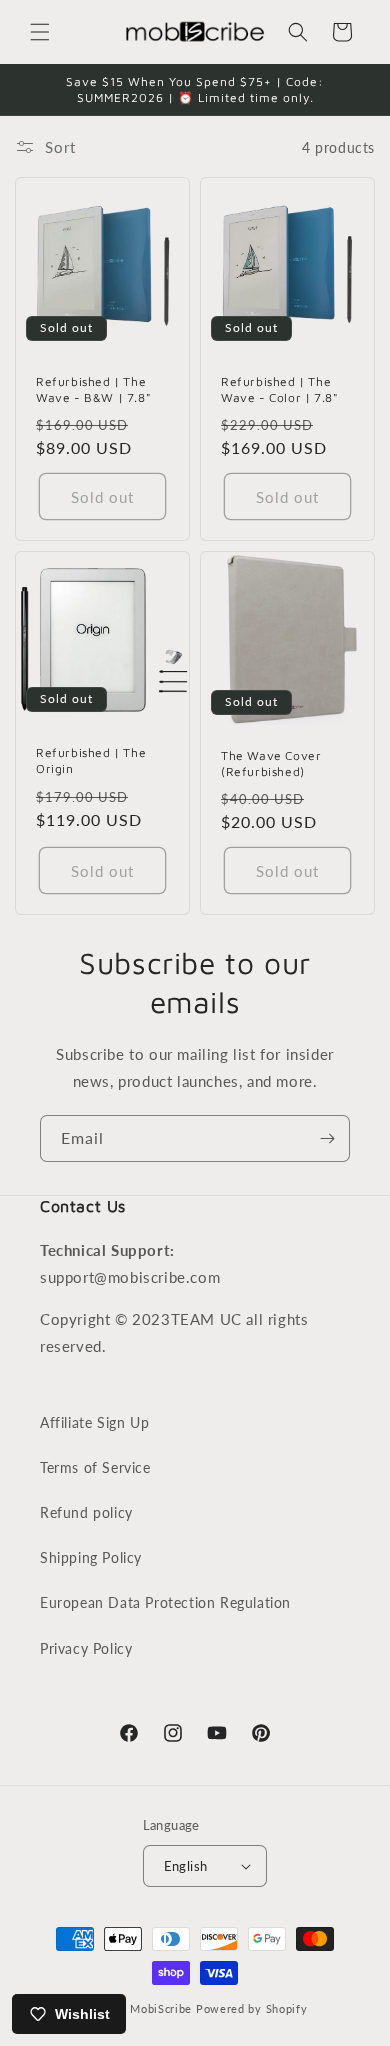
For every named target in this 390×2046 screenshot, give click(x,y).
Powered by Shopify (252, 2008)
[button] (40, 32)
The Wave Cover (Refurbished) (271, 763)
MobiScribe (161, 2008)
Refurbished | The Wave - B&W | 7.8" (93, 389)
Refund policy (86, 1512)
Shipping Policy (91, 1557)
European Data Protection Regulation (165, 1602)
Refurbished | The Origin (91, 761)
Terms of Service (95, 1467)
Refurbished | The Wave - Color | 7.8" (279, 389)
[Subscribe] (327, 1138)
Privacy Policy (86, 1648)
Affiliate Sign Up (94, 1422)
